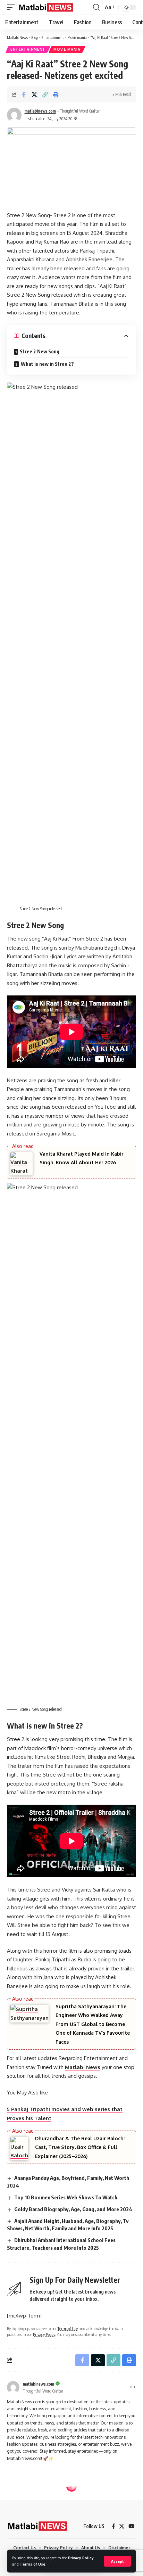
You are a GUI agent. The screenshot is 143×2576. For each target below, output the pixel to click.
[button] (117, 2561)
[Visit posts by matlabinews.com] (14, 115)
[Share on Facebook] (24, 95)
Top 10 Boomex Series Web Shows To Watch (66, 2197)
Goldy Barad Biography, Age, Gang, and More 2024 (73, 2209)
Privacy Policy (81, 2558)
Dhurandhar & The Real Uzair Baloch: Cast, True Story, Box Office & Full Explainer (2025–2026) (80, 2147)
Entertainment (28, 49)
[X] (122, 2526)
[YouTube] (131, 2526)
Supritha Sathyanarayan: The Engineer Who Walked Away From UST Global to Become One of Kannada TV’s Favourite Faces (93, 2024)
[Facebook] (113, 2526)
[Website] (133, 2388)
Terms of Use (33, 2564)
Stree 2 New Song (40, 351)
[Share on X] (34, 95)
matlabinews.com (40, 111)
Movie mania (67, 49)
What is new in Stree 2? (47, 364)
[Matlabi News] (46, 7)
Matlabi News (83, 2067)
